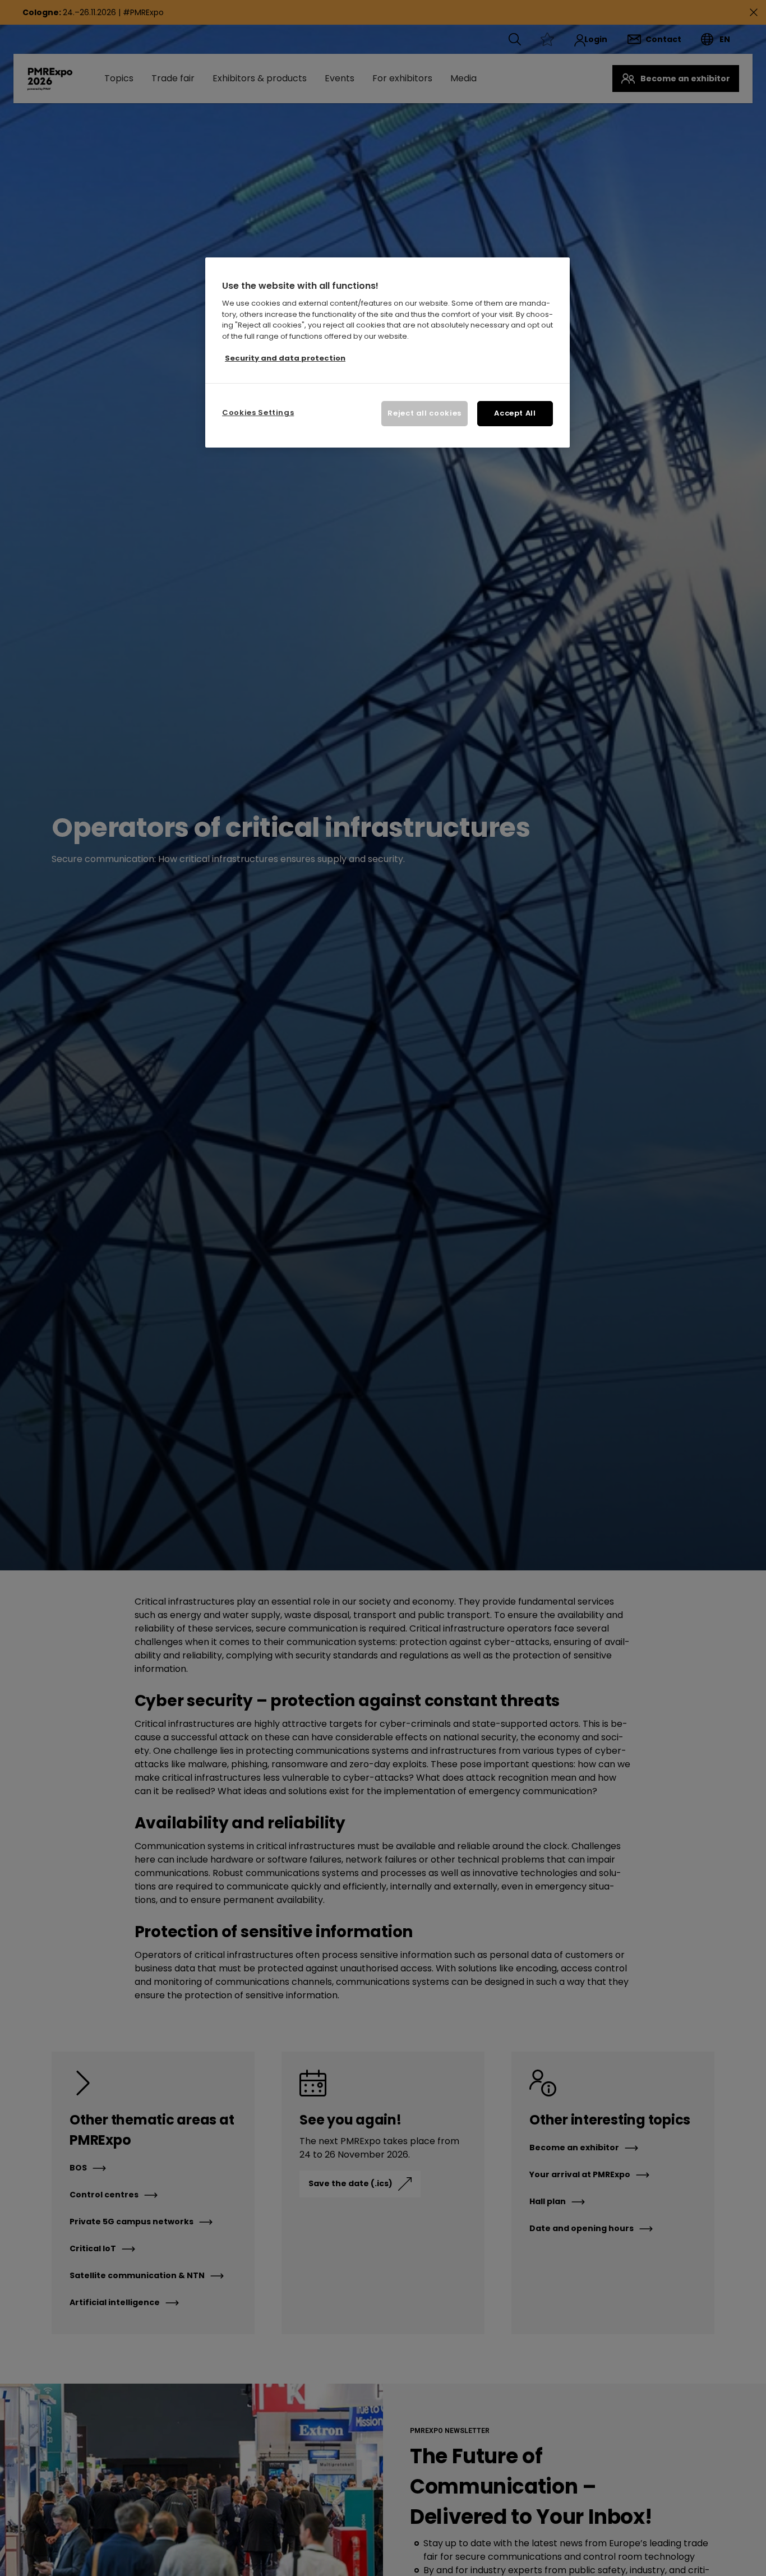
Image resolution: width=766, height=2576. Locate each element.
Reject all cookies (424, 414)
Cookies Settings (258, 413)
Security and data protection (285, 358)
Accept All (515, 414)
